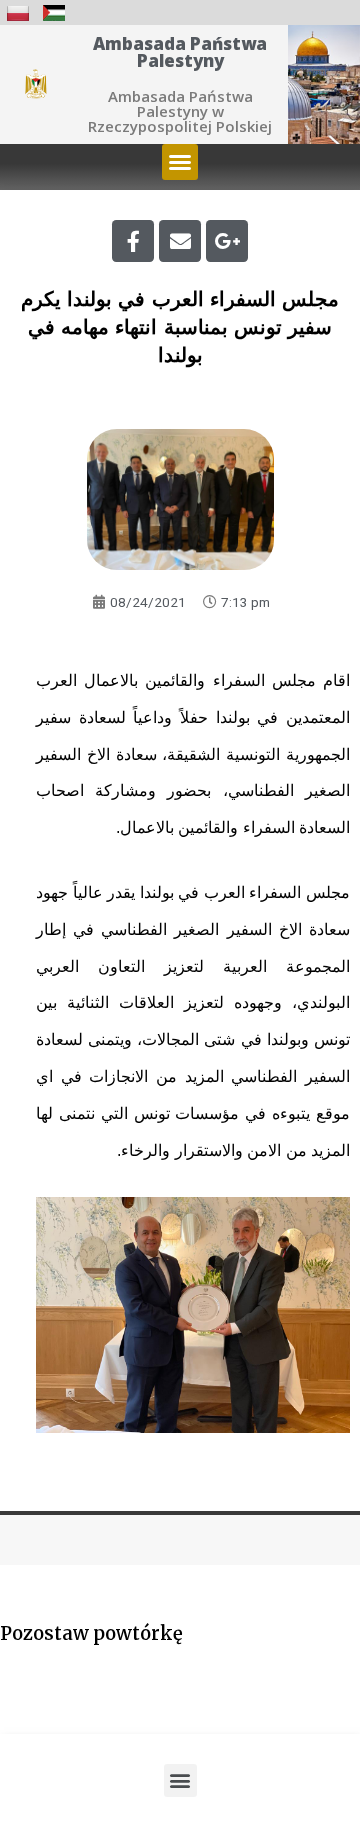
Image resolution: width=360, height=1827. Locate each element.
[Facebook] (133, 241)
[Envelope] (180, 241)
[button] (180, 162)
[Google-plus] (227, 241)
